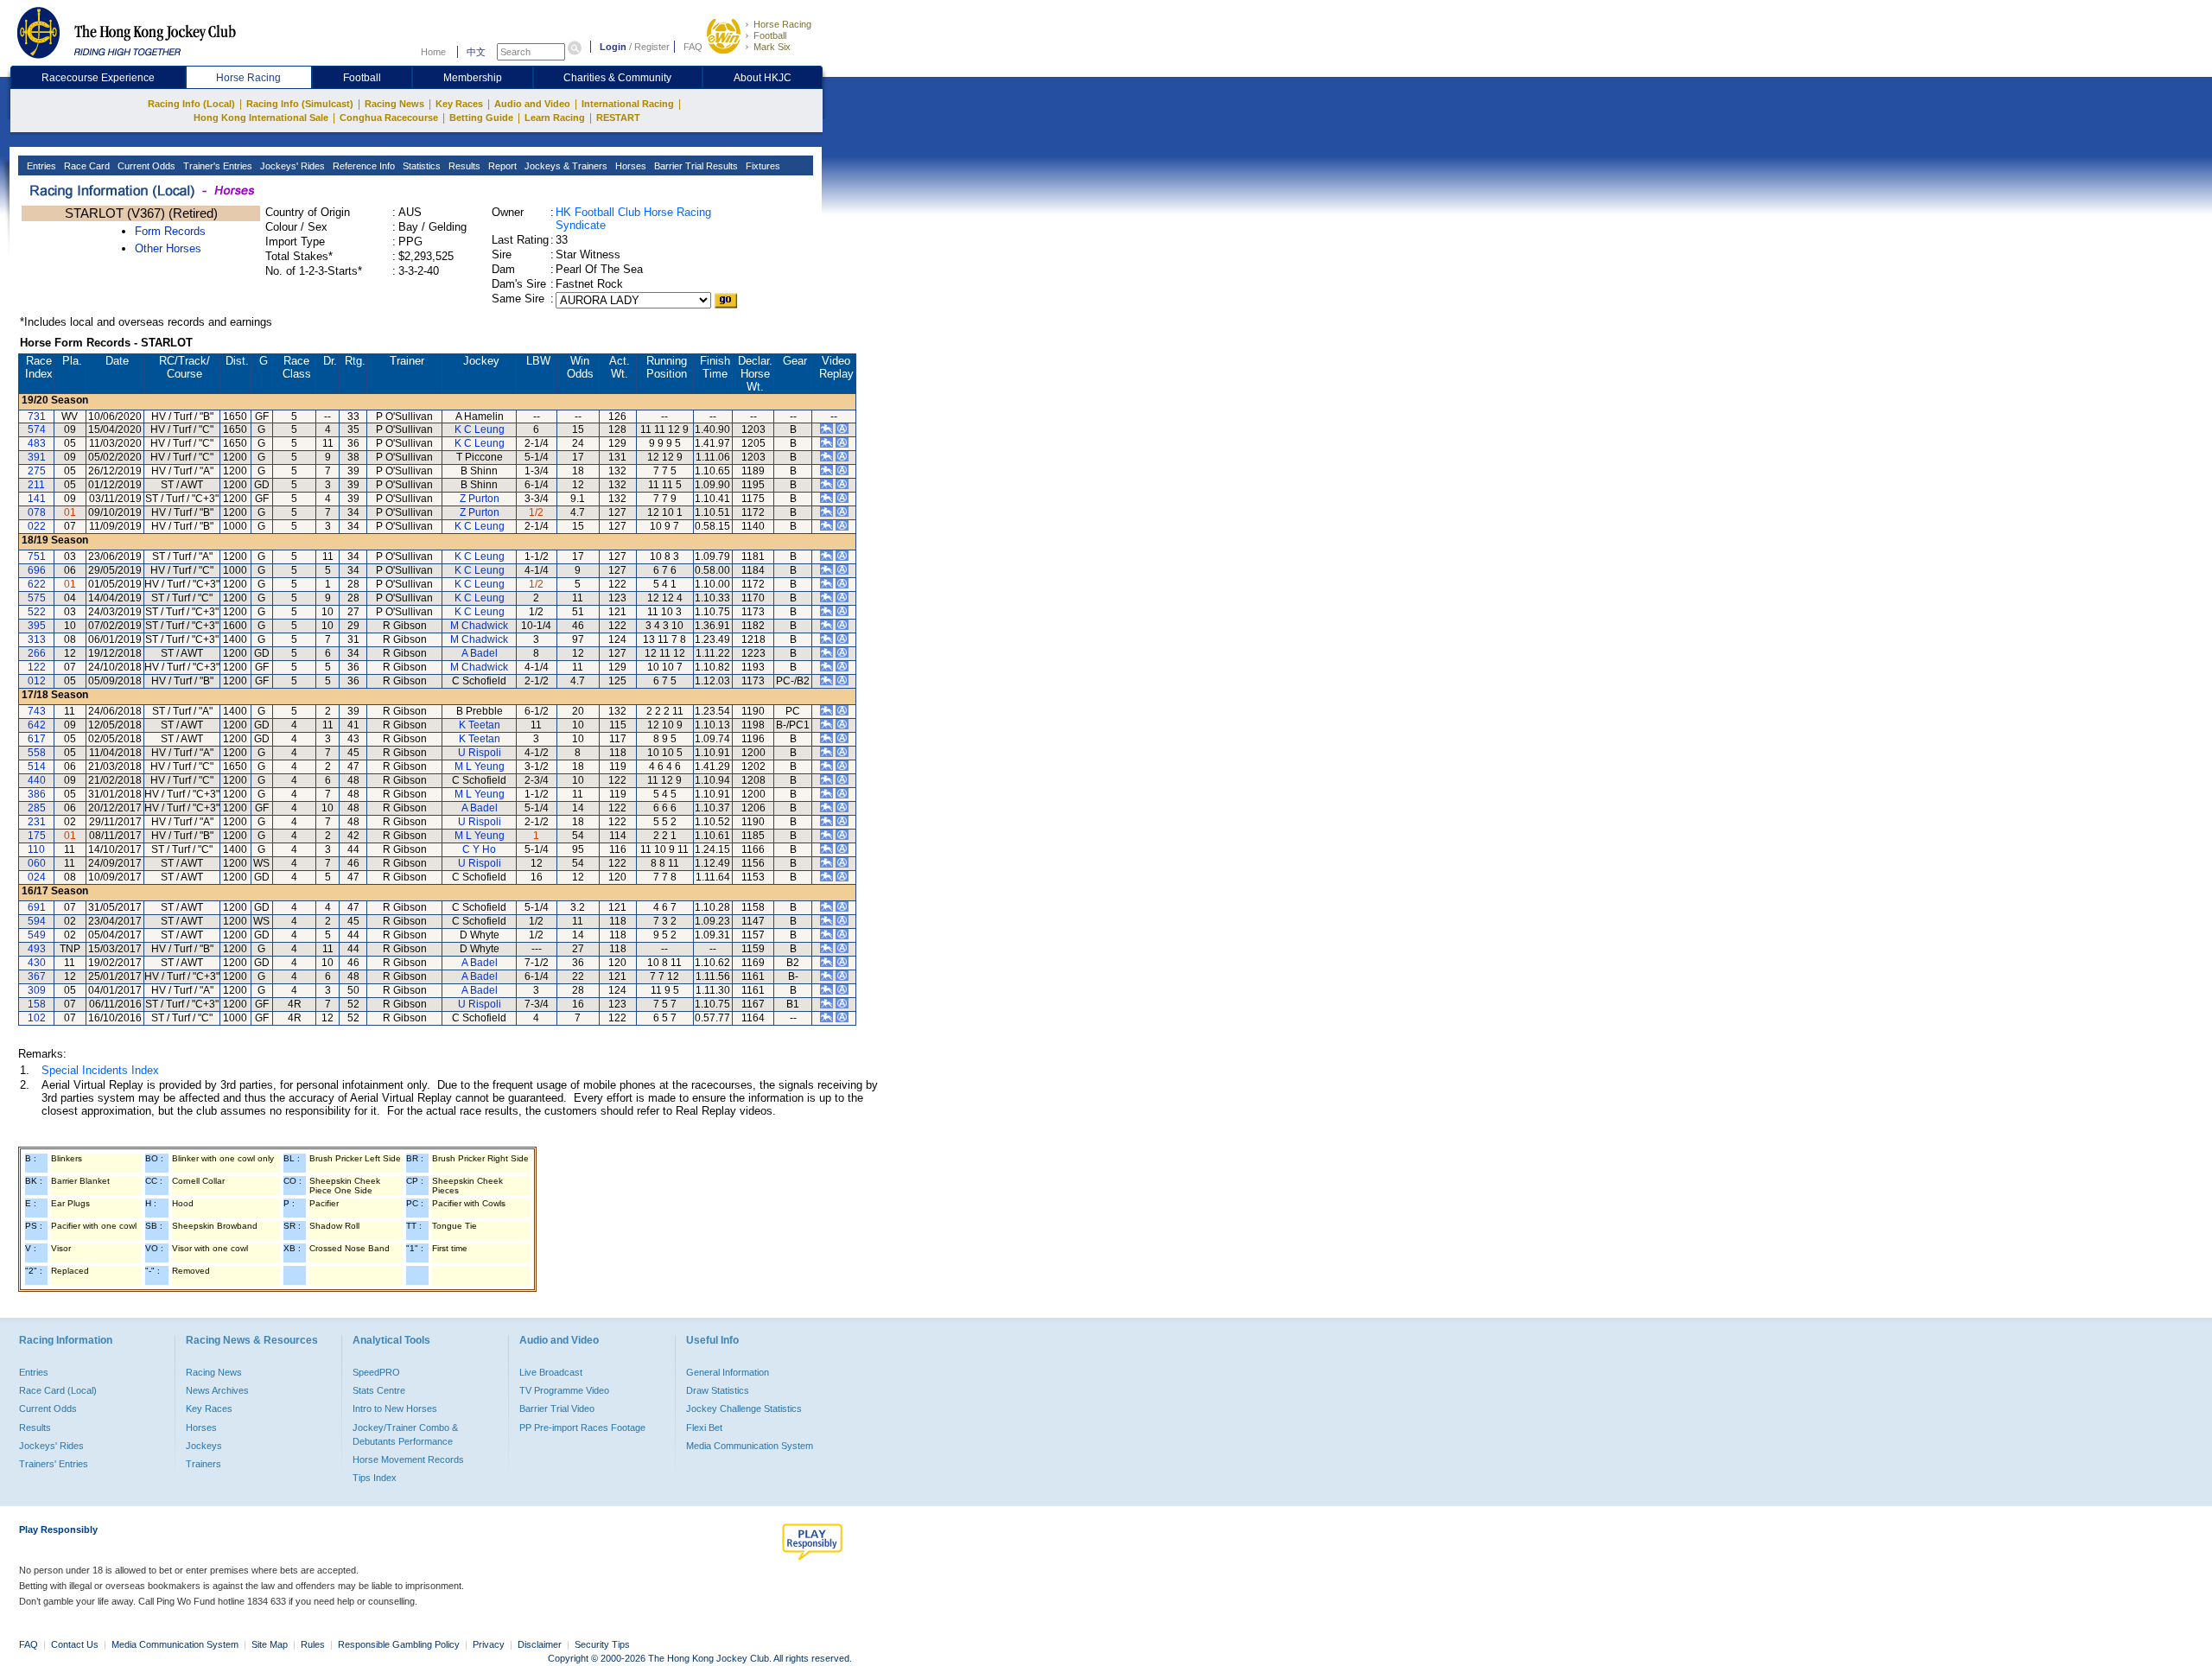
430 (37, 963)
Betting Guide (481, 118)
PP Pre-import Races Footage (582, 1428)
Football (770, 35)
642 (37, 725)
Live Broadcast (551, 1372)
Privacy (489, 1644)
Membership (473, 78)
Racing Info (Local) (191, 104)
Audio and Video (532, 104)
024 (37, 877)
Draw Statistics (718, 1390)
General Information (728, 1372)
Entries (40, 166)
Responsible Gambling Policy (399, 1644)
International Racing (628, 104)
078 (37, 512)
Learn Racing (555, 118)
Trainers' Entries (54, 1464)
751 (37, 556)
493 (37, 949)
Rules (314, 1644)
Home (433, 52)
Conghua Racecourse (389, 118)
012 (37, 681)
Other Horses (168, 248)
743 (37, 711)
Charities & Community (617, 78)
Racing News (394, 104)
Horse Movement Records (408, 1459)
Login (613, 47)
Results (463, 166)
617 (37, 739)
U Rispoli (480, 753)
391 (37, 457)
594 (37, 921)
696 (37, 570)
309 (37, 990)
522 (37, 612)
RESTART (618, 118)
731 (37, 416)
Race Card (86, 166)
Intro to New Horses (395, 1408)
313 (37, 639)
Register (652, 47)
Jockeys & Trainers (565, 166)
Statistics (420, 166)
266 (37, 653)
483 (37, 443)
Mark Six (772, 47)
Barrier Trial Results (695, 166)
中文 (476, 52)
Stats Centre (379, 1390)
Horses (629, 166)
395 (37, 626)
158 (37, 1004)
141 (37, 499)
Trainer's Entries (216, 166)
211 (36, 485)
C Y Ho (479, 849)
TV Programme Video (564, 1390)
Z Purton (480, 499)
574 (37, 429)
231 (37, 822)
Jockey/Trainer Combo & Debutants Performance (405, 1434)
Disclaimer (540, 1644)
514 (37, 766)
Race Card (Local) (58, 1390)
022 (37, 526)
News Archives (217, 1390)
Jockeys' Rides (291, 166)
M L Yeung (480, 766)
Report (501, 166)
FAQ (693, 47)
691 (37, 907)
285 (37, 808)
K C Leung (480, 429)
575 (37, 598)
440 (37, 780)
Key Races (459, 104)
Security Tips (602, 1644)
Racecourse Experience (98, 78)
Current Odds (145, 166)
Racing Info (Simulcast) (300, 104)
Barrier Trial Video (557, 1408)
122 (37, 667)
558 (37, 753)
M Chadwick (479, 626)
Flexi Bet (704, 1428)
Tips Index (375, 1478)
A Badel (480, 653)
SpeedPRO (376, 1372)
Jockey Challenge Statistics (744, 1408)
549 (37, 935)
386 (37, 794)
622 (37, 584)
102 (37, 1018)
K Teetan (480, 725)
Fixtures (762, 166)
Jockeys (204, 1446)
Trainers (203, 1464)
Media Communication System (750, 1446)
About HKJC (763, 78)
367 (37, 976)
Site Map (270, 1644)
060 (37, 863)
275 (37, 471)
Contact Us (75, 1644)
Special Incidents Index (100, 1070)
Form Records (170, 231)
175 (37, 836)
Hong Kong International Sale (261, 118)
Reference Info (362, 166)
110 (36, 849)
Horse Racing (782, 24)
